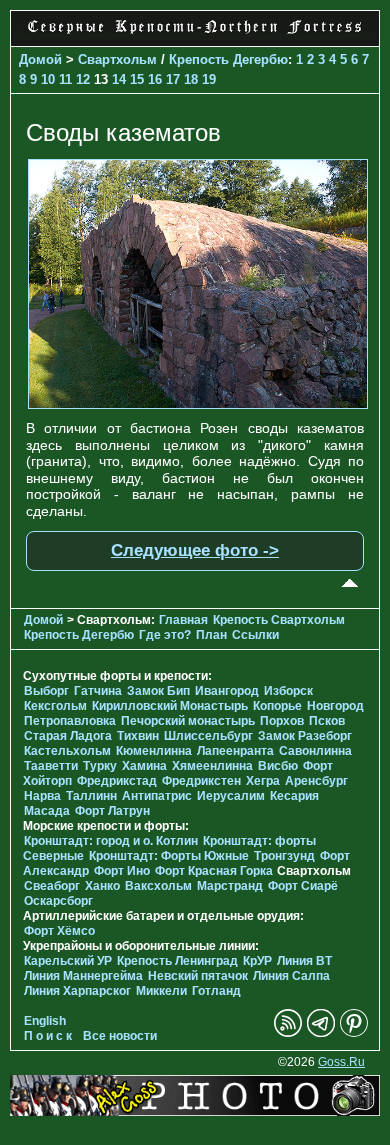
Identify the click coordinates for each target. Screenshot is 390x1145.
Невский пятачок (198, 976)
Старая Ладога (68, 736)
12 (83, 79)
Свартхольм (117, 59)
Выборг (46, 691)
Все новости (120, 1036)
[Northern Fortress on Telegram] (321, 1033)
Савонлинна (315, 751)
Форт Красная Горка (214, 871)
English (45, 1021)
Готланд (216, 991)
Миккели (161, 991)
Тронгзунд (284, 856)
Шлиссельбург (208, 736)
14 (119, 79)
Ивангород (227, 691)
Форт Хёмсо (59, 931)
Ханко (102, 886)
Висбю (278, 766)
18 (191, 79)
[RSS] (288, 1033)
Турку (100, 766)
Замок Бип (158, 691)
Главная (183, 620)
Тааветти (51, 766)
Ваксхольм (158, 886)
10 (48, 79)
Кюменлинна (154, 751)
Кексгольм (55, 706)
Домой (40, 59)
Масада (47, 811)
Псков (327, 721)
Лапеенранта (235, 751)
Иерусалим (231, 796)
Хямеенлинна (212, 766)
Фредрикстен (201, 781)
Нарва (42, 796)
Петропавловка (70, 721)
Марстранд (230, 886)
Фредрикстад (117, 781)
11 (65, 79)
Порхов (282, 721)
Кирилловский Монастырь (170, 706)
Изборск (288, 691)
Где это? (165, 635)
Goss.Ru (341, 1062)
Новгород (335, 706)
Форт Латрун (112, 811)
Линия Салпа (291, 976)
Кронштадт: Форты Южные (169, 856)
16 (155, 79)
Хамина (144, 766)
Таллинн (91, 796)
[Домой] (195, 35)
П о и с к (48, 1036)
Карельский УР (68, 961)
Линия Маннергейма (83, 976)
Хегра (263, 781)
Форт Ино (122, 871)
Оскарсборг (58, 901)
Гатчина (98, 691)
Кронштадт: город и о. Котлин (111, 841)
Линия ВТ (304, 961)
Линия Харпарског (77, 991)
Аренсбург (316, 781)
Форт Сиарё (303, 886)
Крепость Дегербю (228, 59)
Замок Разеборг (305, 736)
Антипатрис (157, 796)
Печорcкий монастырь (188, 721)
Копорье (277, 706)
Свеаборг (52, 886)
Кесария (294, 796)
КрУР (257, 961)
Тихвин (138, 736)
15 (137, 79)
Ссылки (255, 635)
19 (209, 79)
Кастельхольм (67, 751)
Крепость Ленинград (177, 961)
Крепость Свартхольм (279, 620)
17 (173, 79)
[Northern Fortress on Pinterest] (354, 1033)
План (211, 635)
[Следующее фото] (198, 404)
